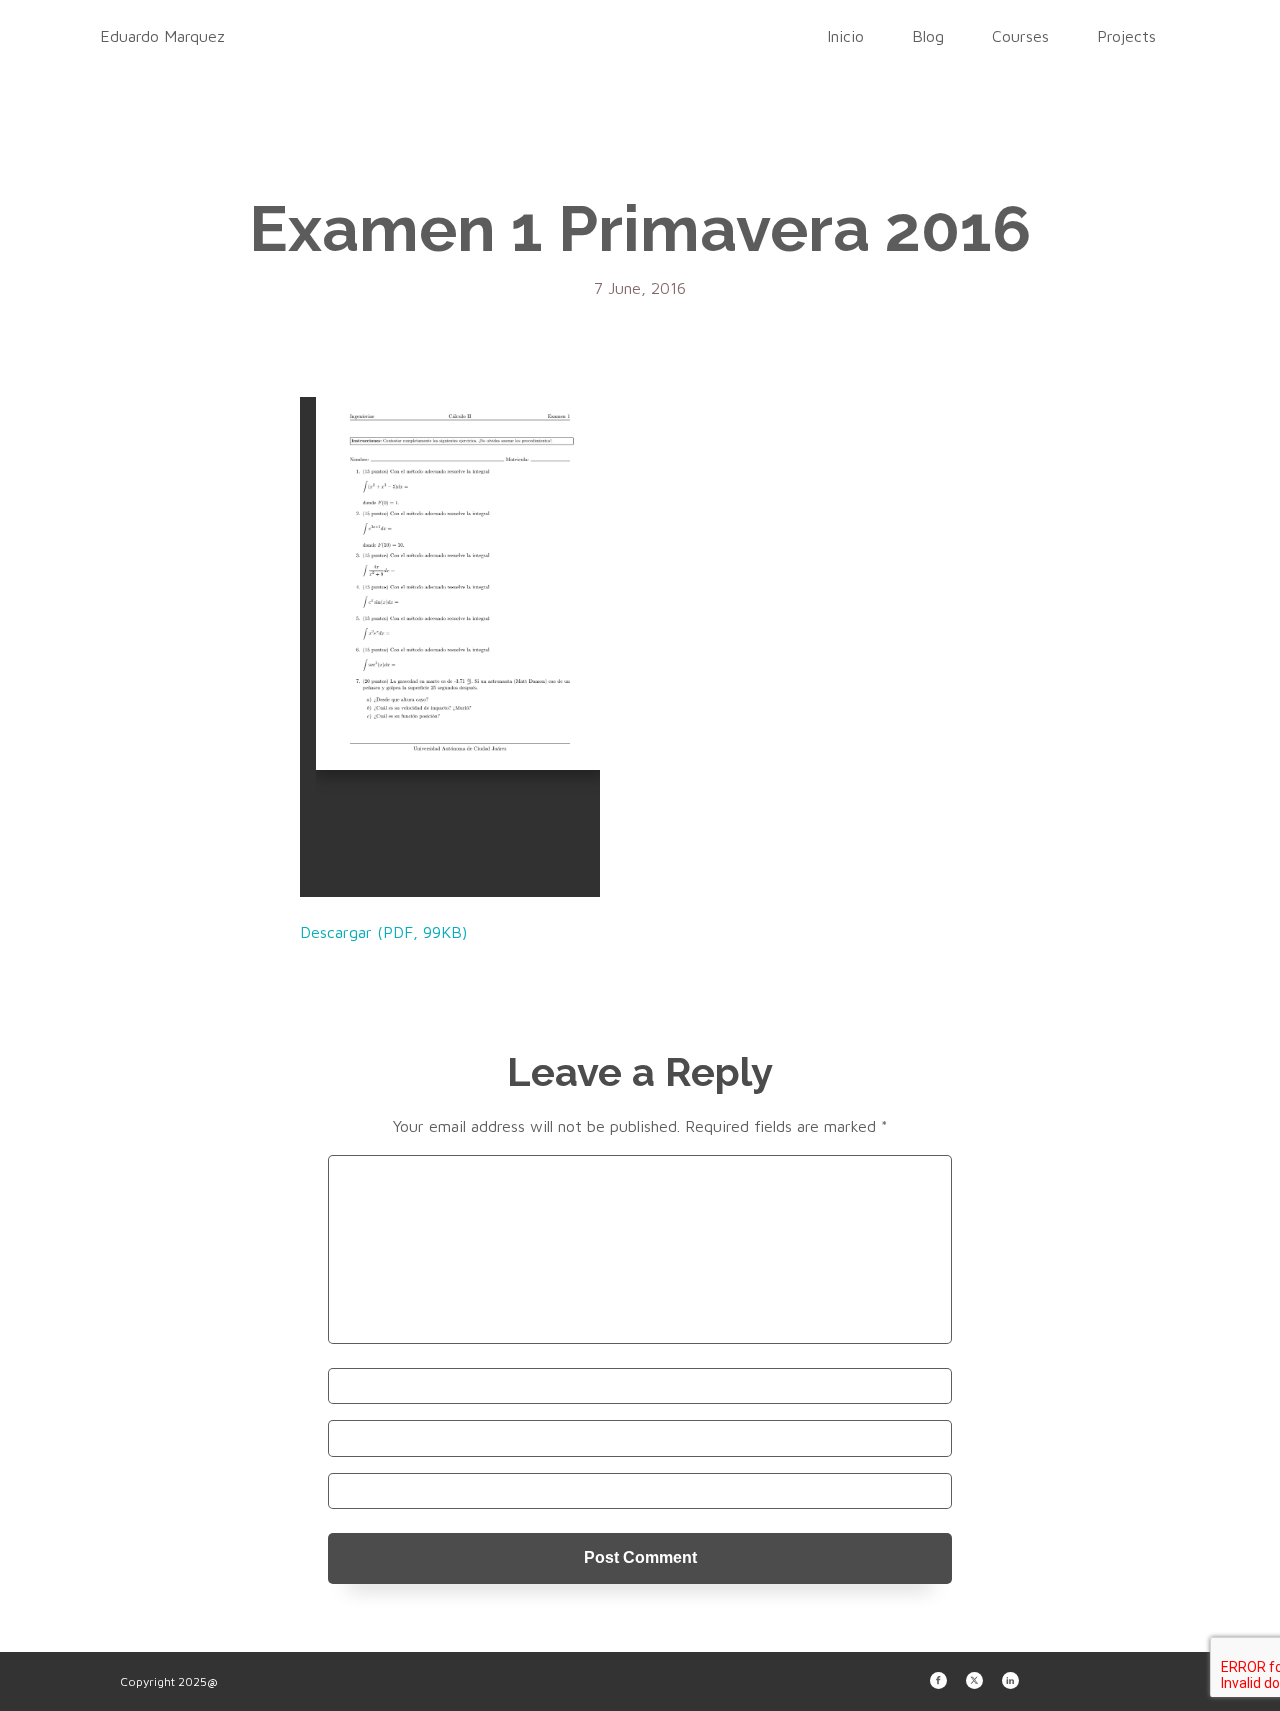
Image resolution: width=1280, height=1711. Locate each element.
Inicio (845, 36)
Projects (1126, 36)
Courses (1020, 36)
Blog (928, 36)
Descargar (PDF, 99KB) (383, 932)
